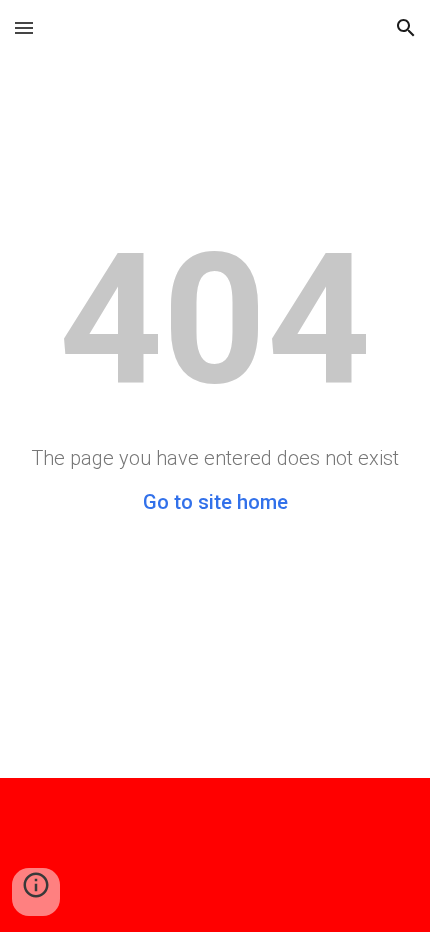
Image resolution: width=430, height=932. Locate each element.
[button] (24, 27)
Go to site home (215, 502)
